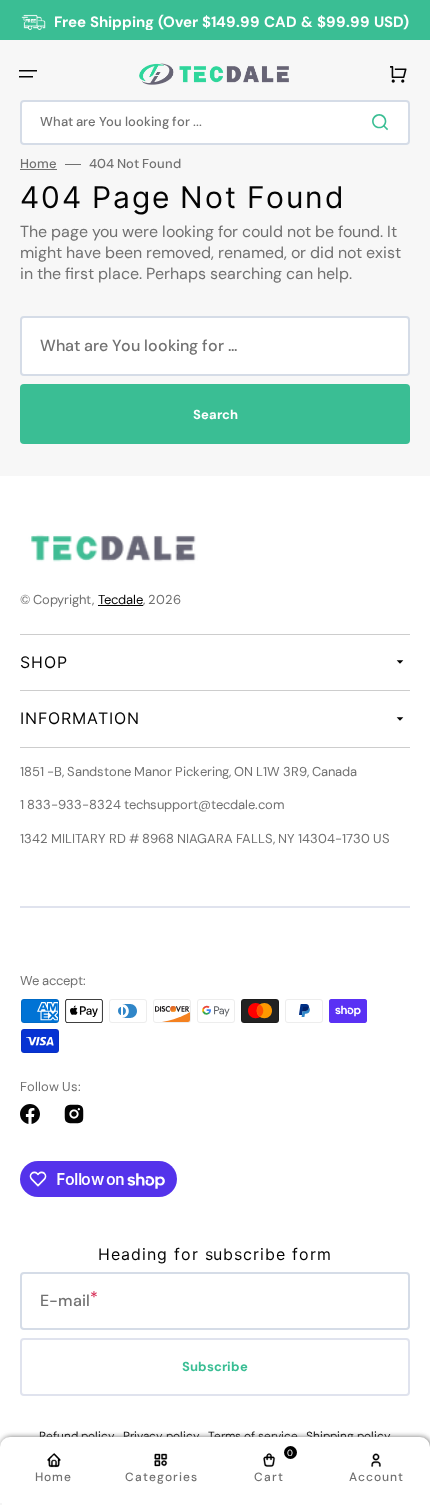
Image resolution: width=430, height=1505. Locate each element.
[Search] (384, 122)
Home (38, 164)
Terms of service (253, 1436)
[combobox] (215, 122)
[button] (28, 74)
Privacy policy (161, 1436)
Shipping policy (348, 1436)
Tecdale (120, 599)
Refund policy (77, 1436)
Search (215, 414)
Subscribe (215, 1366)
